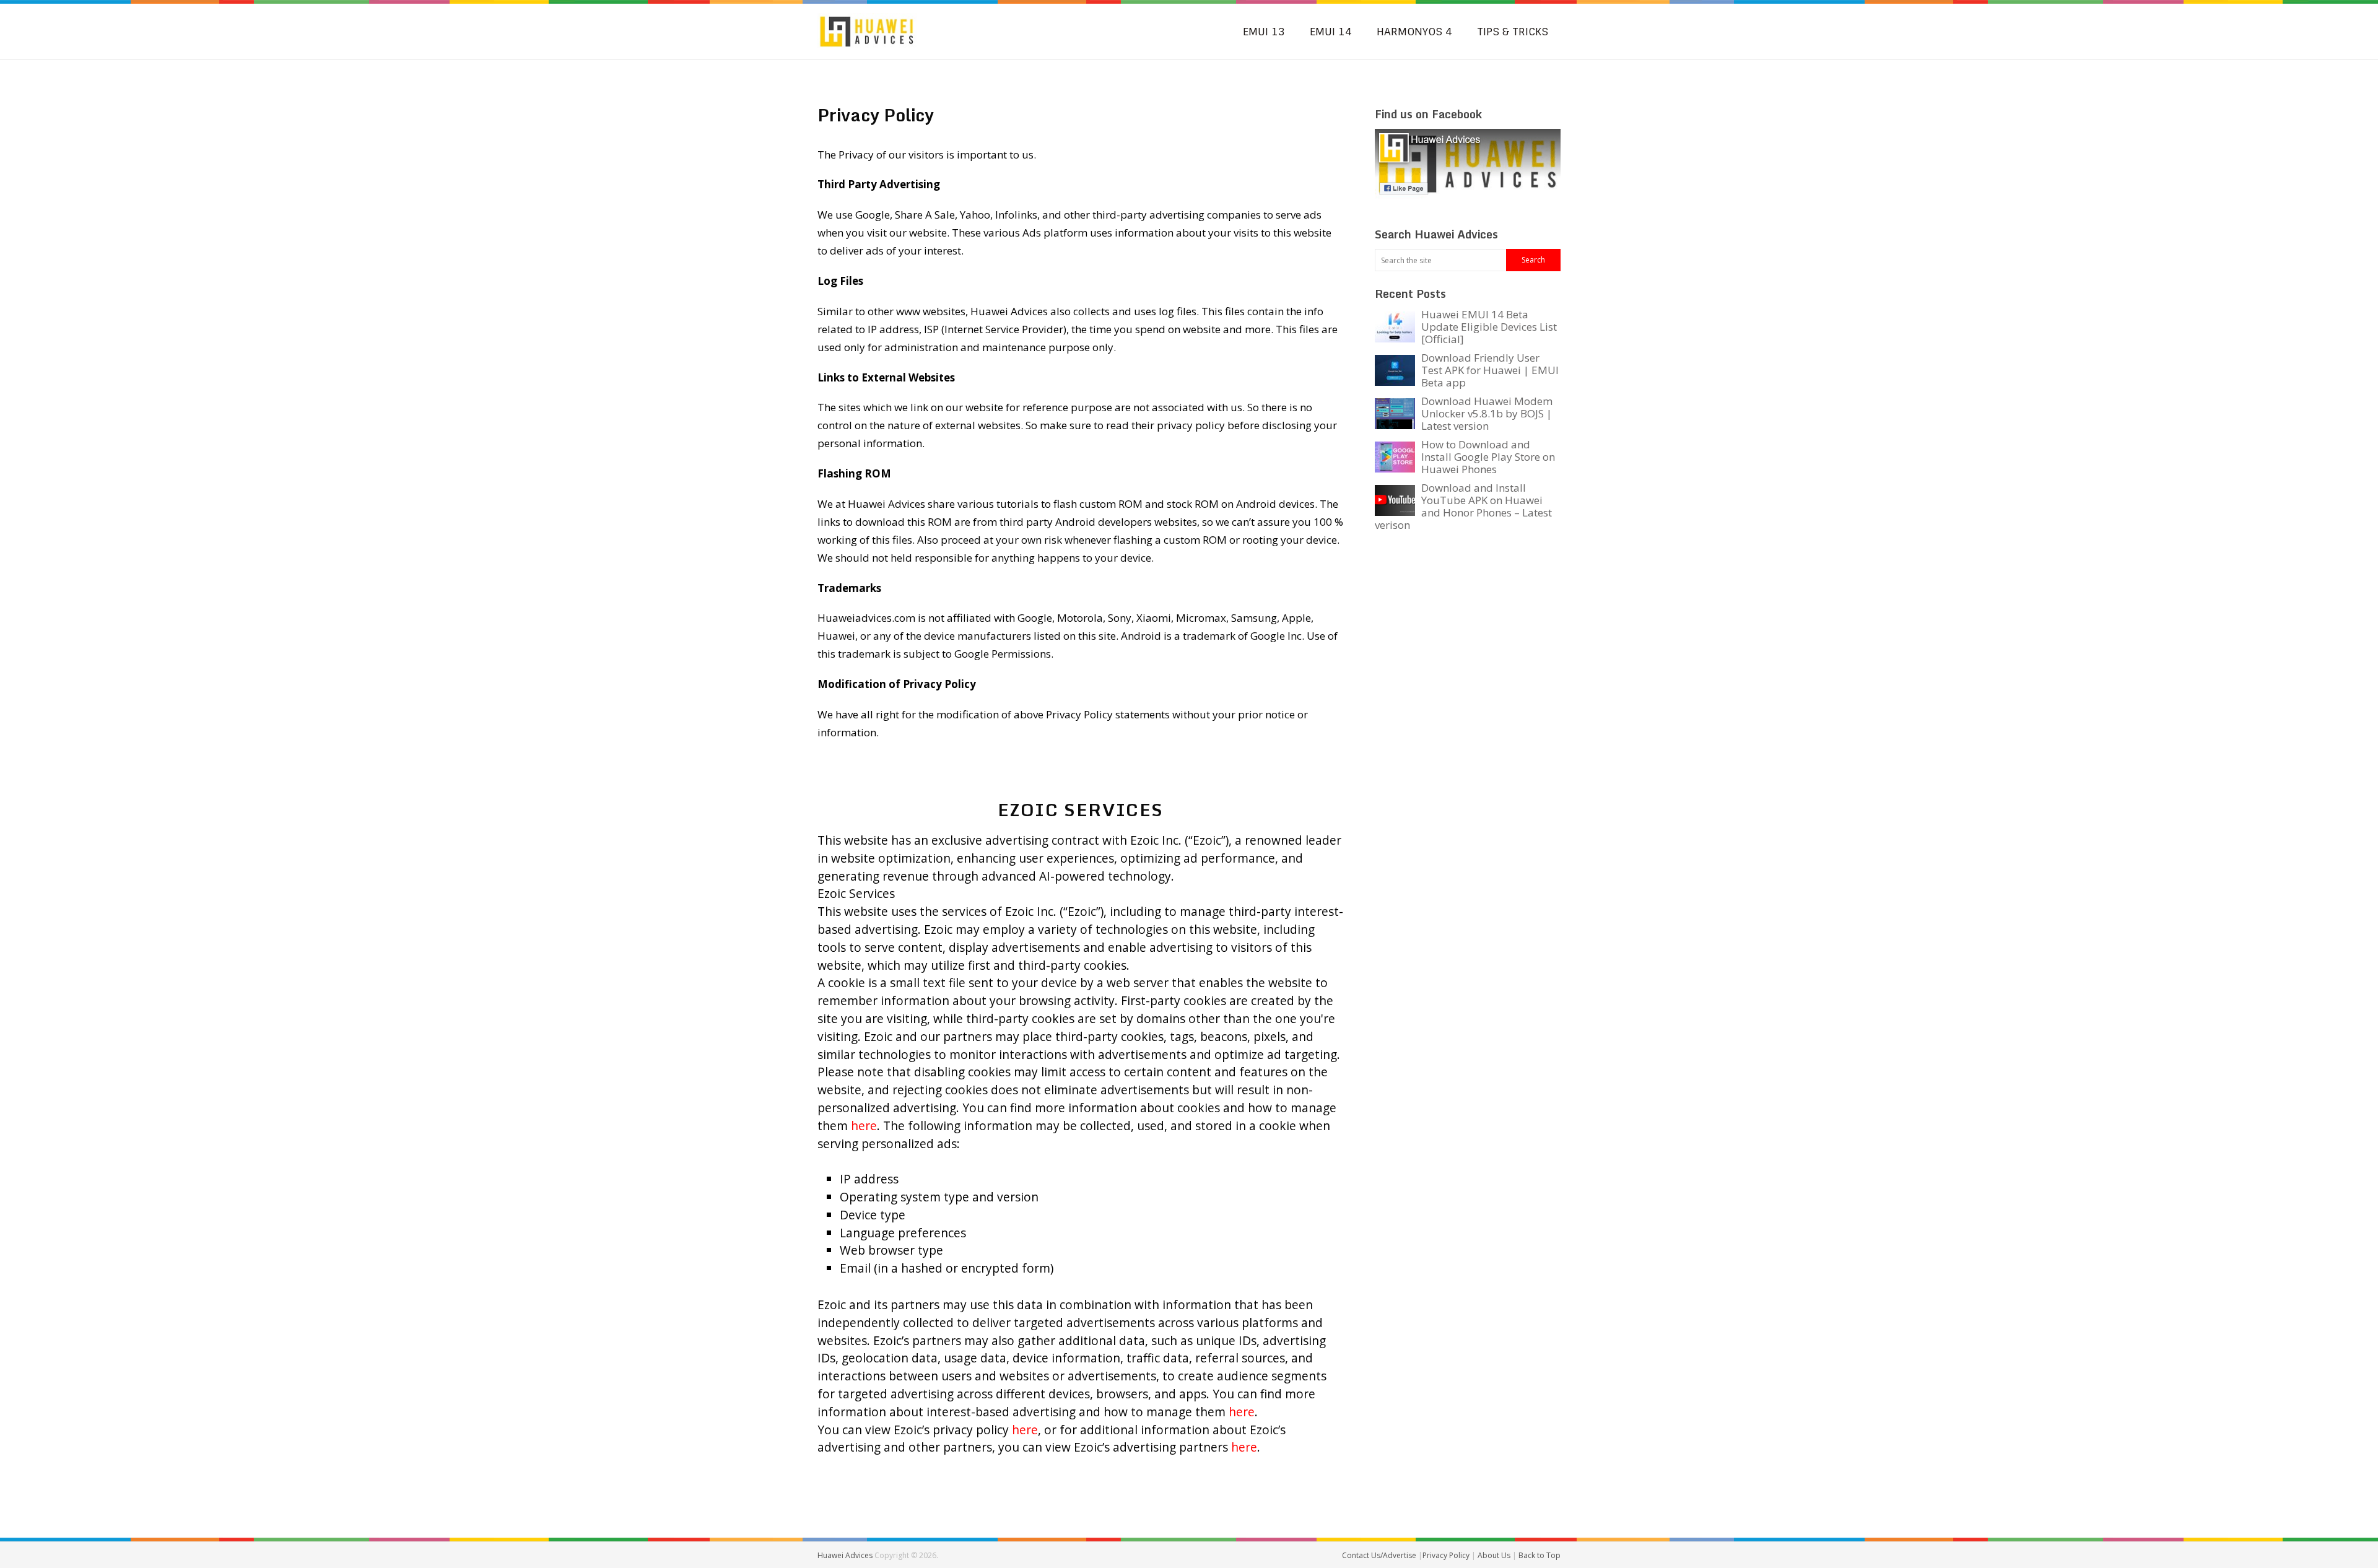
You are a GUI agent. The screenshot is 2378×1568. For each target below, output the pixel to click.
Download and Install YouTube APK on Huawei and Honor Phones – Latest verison (1463, 506)
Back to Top (1540, 1555)
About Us (1495, 1555)
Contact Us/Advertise (1380, 1555)
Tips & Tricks (1513, 32)
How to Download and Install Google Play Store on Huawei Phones (1488, 457)
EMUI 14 (1331, 32)
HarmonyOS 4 (1414, 32)
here (864, 1126)
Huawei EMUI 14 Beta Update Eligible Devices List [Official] (1489, 327)
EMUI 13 (1264, 32)
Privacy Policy (1447, 1555)
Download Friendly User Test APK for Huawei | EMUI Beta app (1490, 370)
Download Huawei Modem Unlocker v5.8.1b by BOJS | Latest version (1487, 413)
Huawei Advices (845, 1555)
